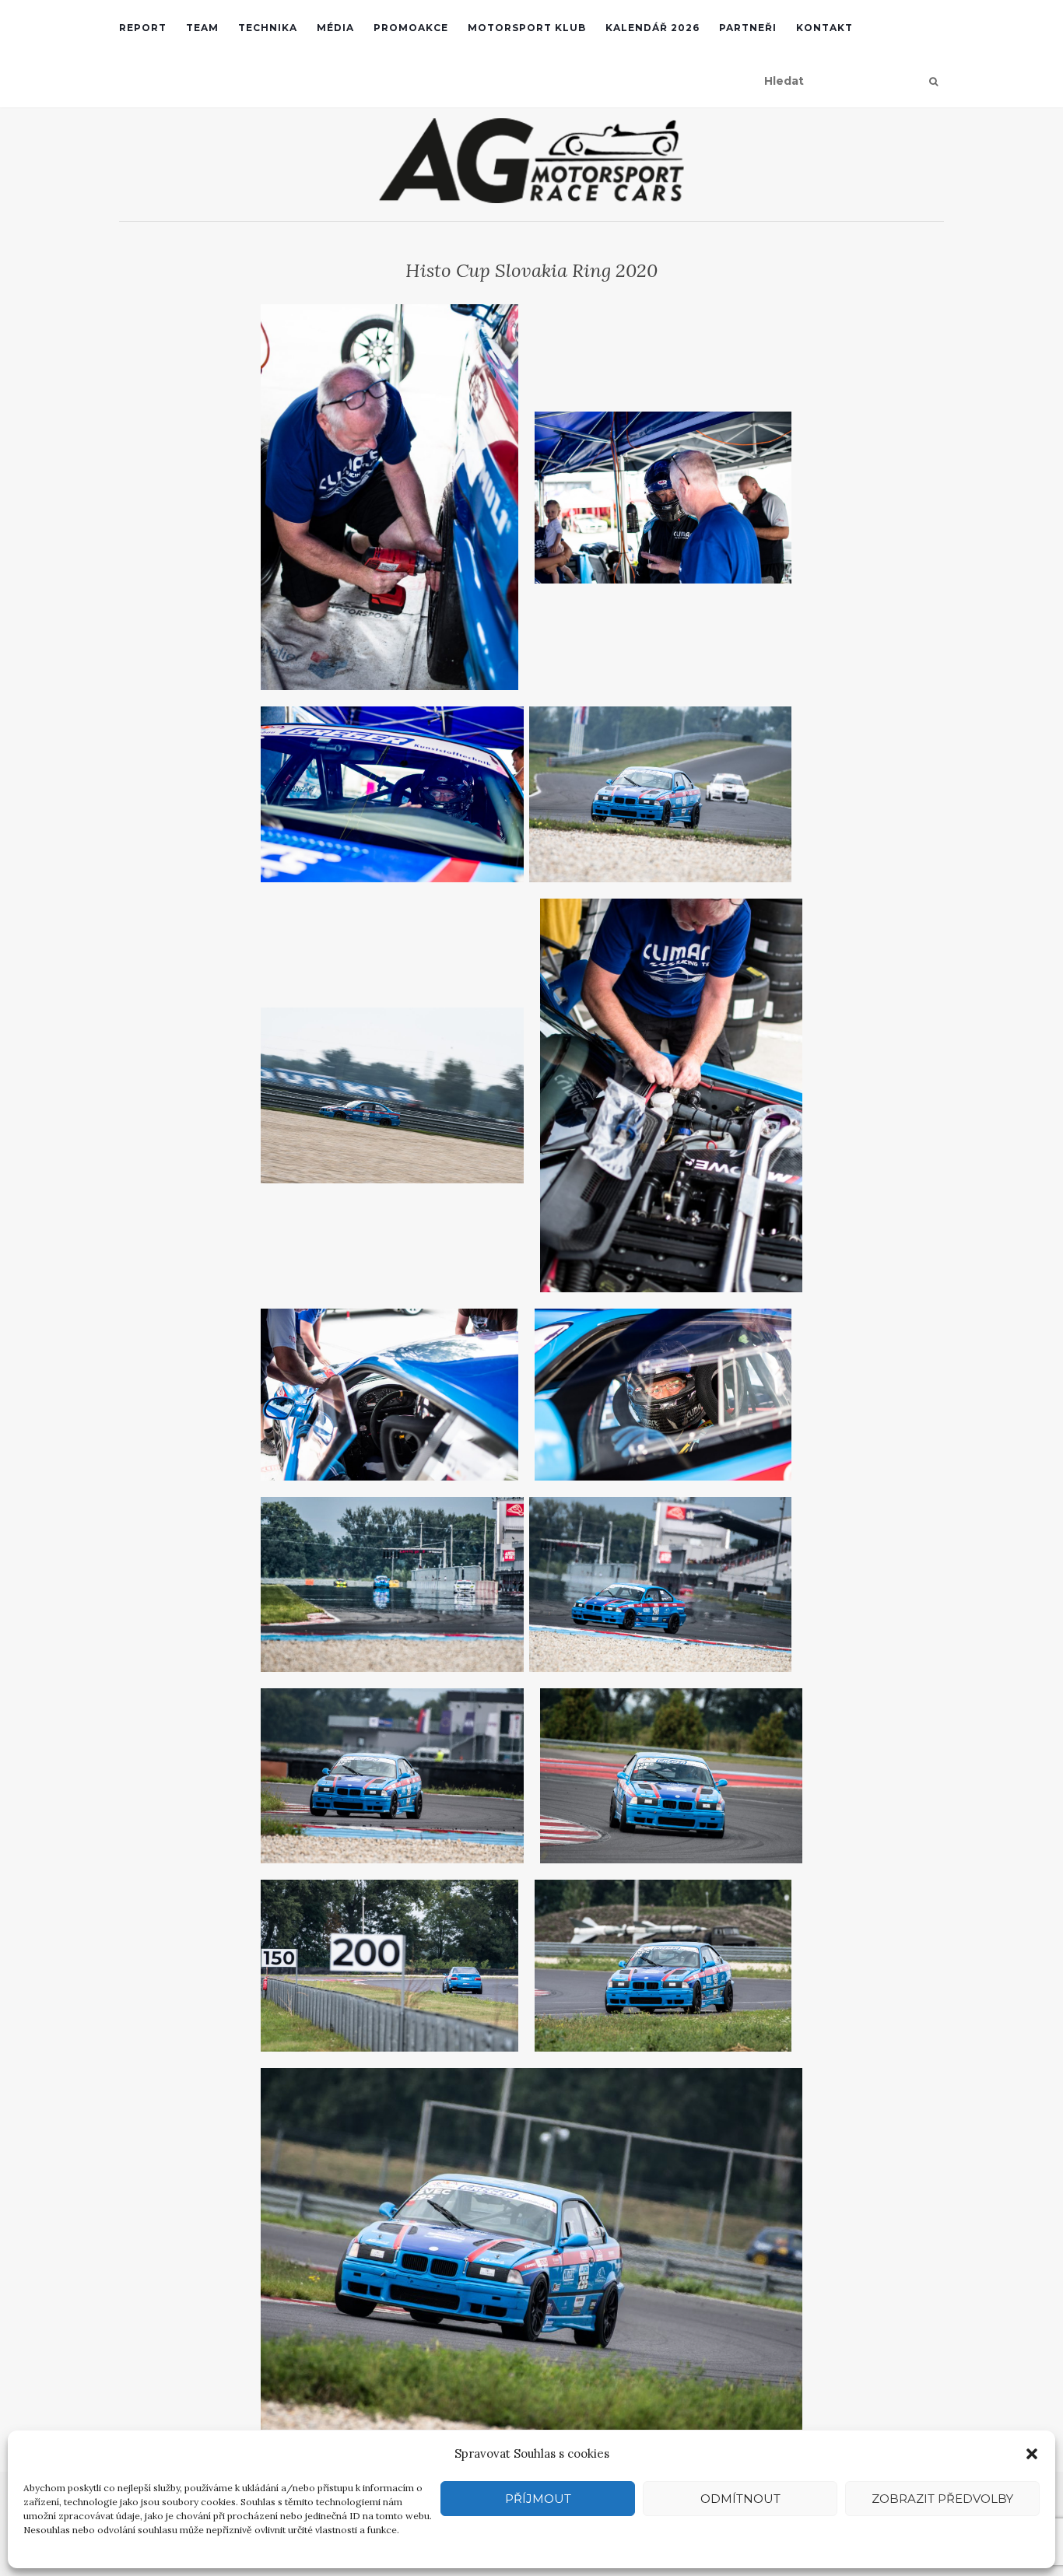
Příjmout (538, 2499)
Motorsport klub (527, 28)
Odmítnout (740, 2499)
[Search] (933, 82)
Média (335, 28)
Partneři (748, 28)
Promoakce (411, 28)
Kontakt (824, 28)
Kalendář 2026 (653, 28)
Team (202, 28)
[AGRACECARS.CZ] (531, 161)
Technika (268, 28)
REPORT (143, 28)
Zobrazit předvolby (942, 2499)
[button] (1032, 2454)
